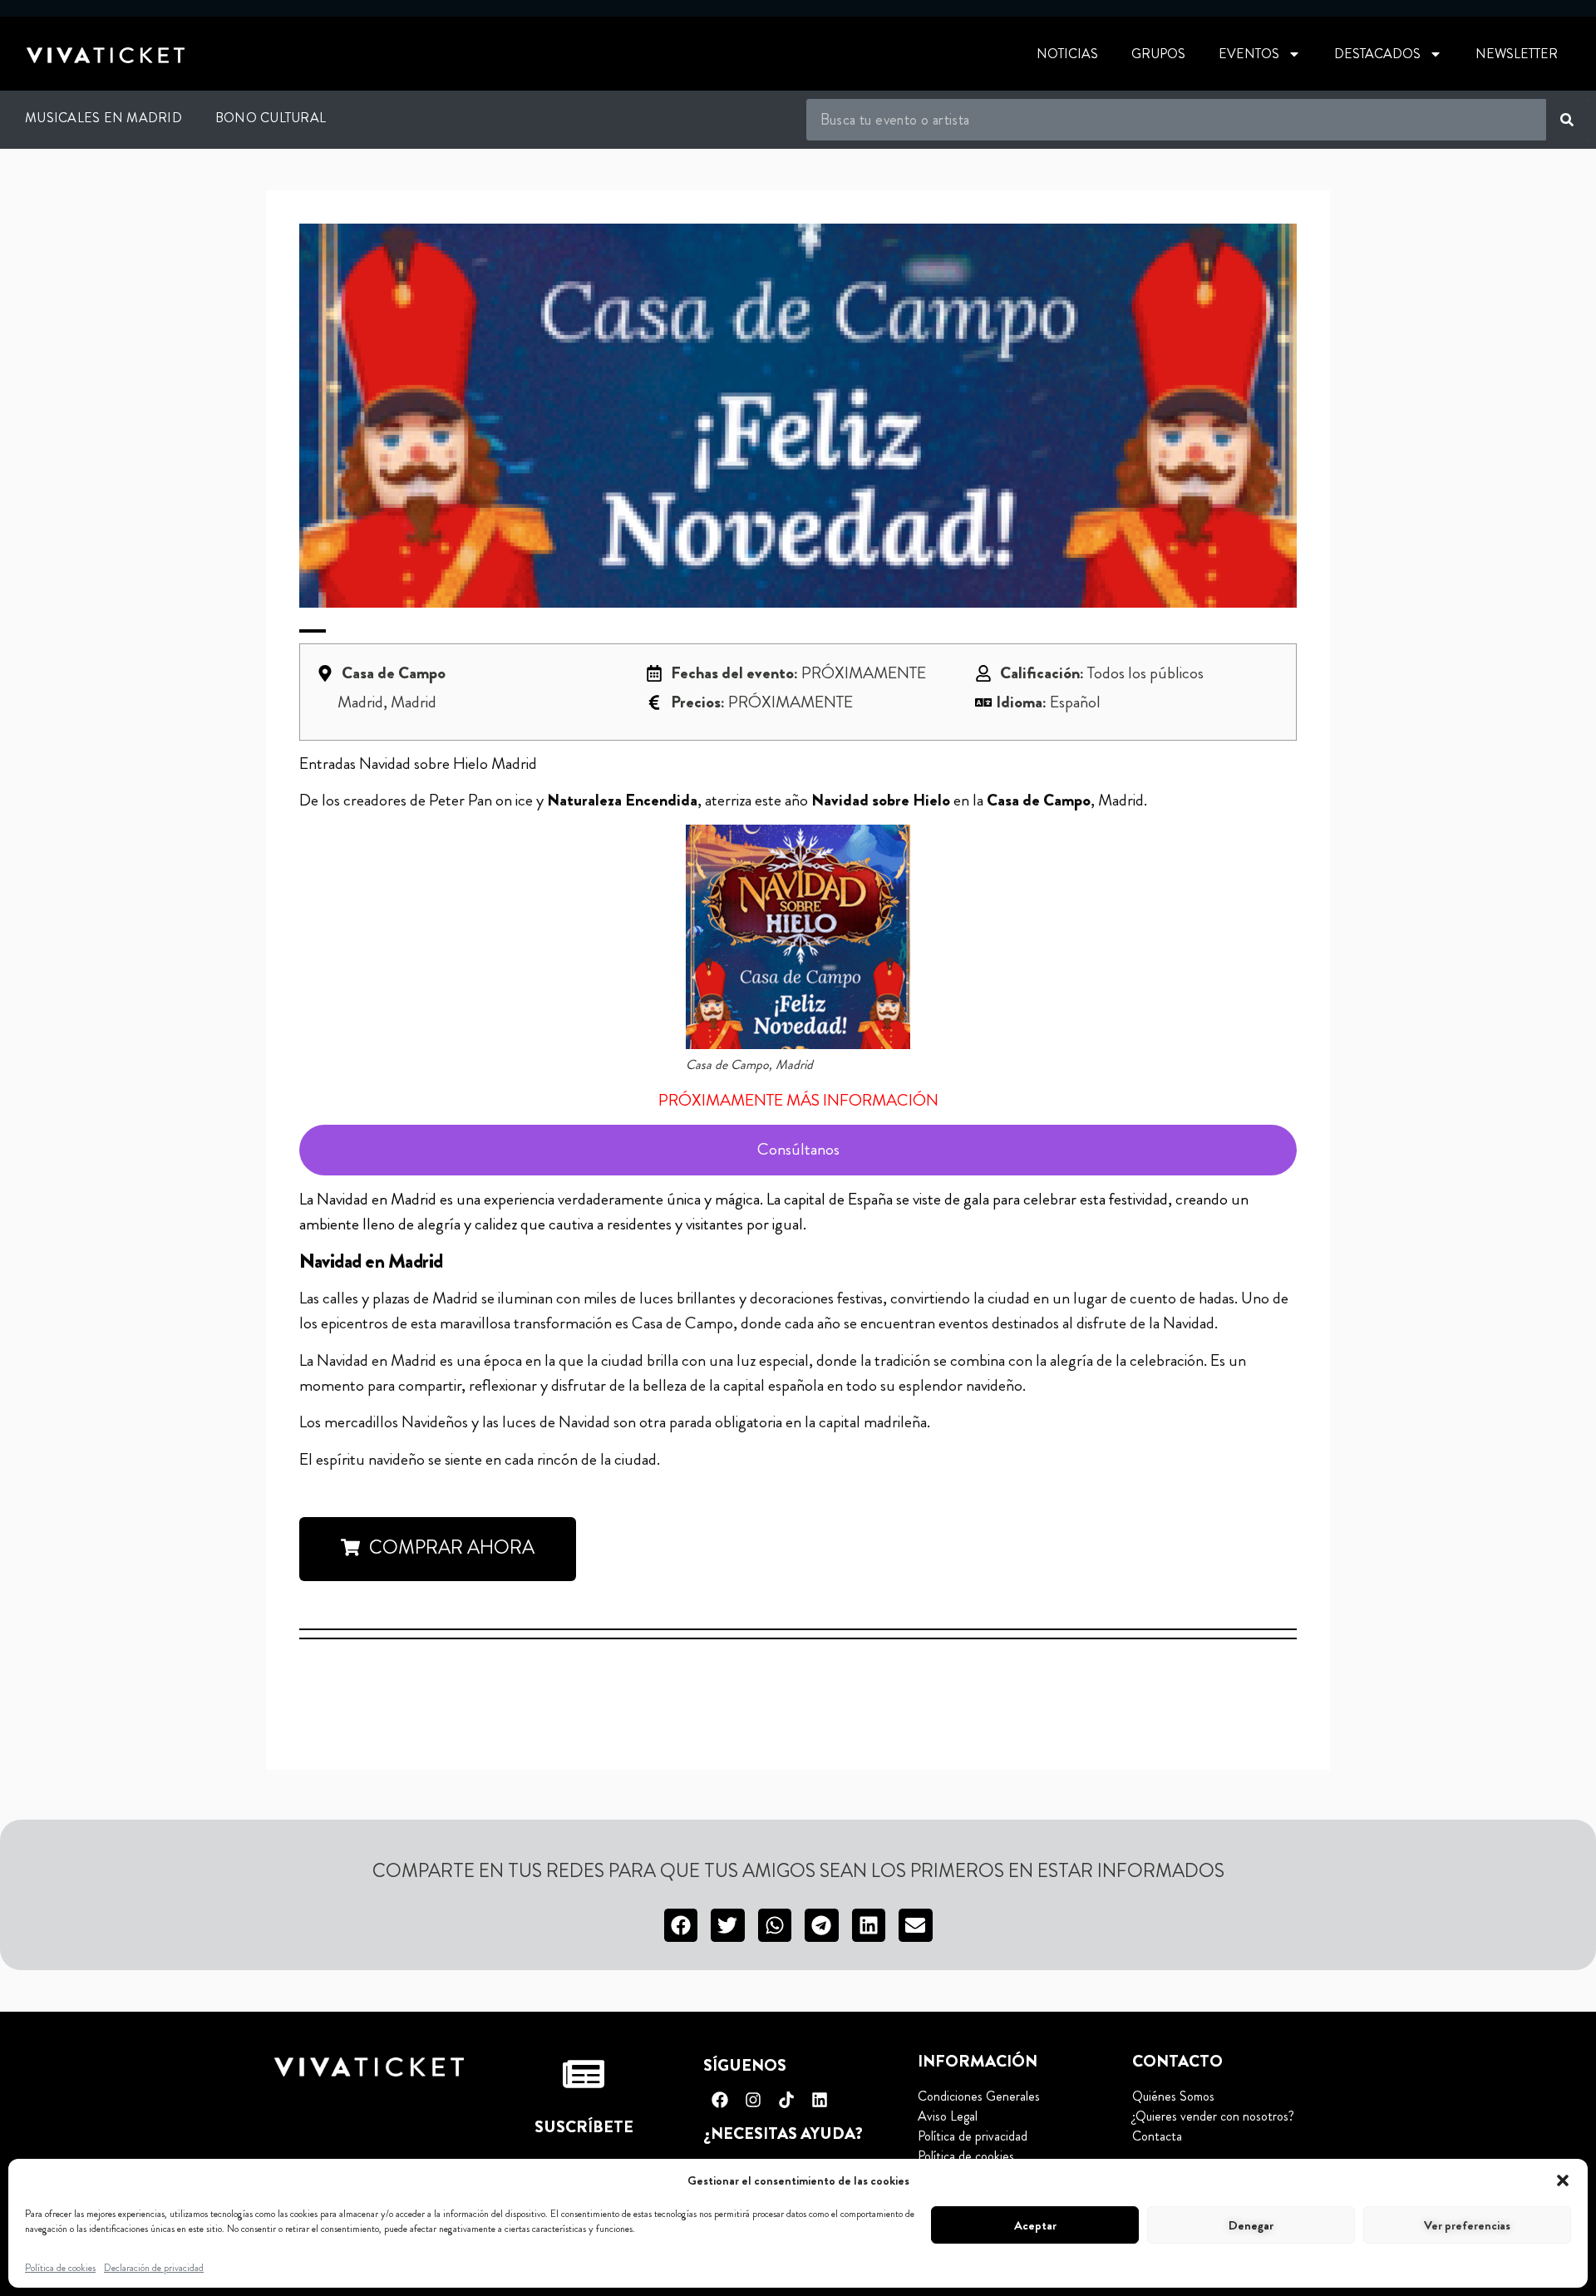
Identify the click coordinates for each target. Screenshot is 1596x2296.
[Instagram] (753, 2100)
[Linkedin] (820, 2100)
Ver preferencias (1467, 2225)
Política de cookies (60, 2268)
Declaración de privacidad (154, 2268)
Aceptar (1035, 2225)
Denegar (1251, 2225)
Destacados (1377, 54)
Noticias (1067, 54)
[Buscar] (1567, 120)
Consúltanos (798, 1149)
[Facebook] (720, 2100)
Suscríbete (584, 2127)
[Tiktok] (786, 2100)
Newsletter (1517, 54)
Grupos (1158, 54)
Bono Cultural (271, 118)
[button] (1563, 2180)
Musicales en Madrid (103, 118)
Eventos (1249, 54)
